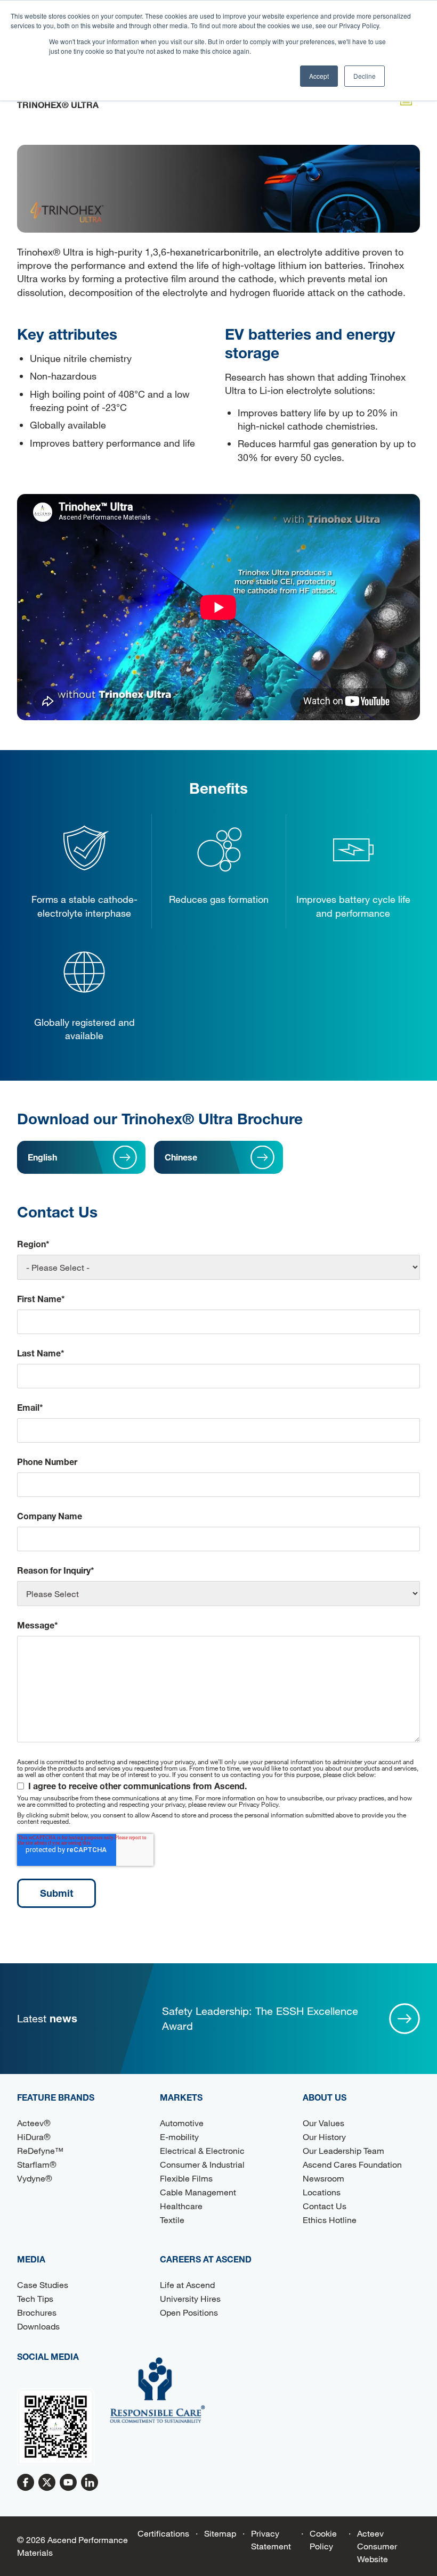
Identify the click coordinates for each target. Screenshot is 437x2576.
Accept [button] (319, 76)
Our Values (323, 2123)
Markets (181, 2097)
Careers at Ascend (206, 2259)
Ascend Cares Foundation (352, 2164)
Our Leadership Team (343, 2150)
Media (31, 2259)
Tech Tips (35, 2298)
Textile (172, 2220)
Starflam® (37, 2164)
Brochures (37, 2312)
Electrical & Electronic (202, 2150)
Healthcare (181, 2206)
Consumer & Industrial (202, 2164)
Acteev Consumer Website (377, 2546)
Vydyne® (35, 2178)
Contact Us (325, 2206)
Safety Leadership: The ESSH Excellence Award (260, 2018)
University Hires (190, 2298)
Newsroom (323, 2178)
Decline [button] (365, 76)
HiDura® (34, 2137)
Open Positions (189, 2312)
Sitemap (220, 2533)
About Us (325, 2097)
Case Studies (43, 2285)
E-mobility (179, 2137)
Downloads (38, 2326)
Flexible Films (186, 2178)
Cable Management (198, 2192)
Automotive (182, 2123)
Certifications (163, 2533)
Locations (322, 2192)
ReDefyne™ (40, 2150)
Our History (324, 2137)
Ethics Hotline (330, 2220)
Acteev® (34, 2123)
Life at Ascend (187, 2285)
